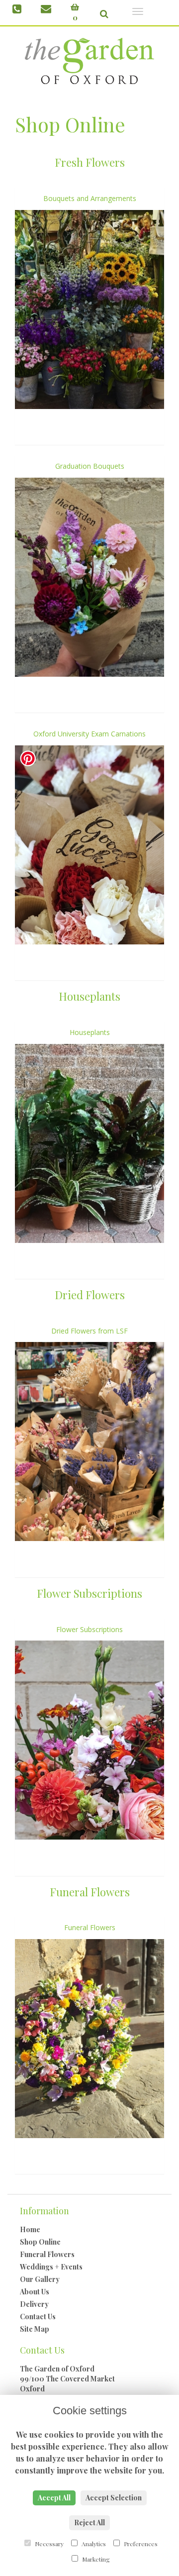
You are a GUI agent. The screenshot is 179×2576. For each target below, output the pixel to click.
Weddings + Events (51, 2267)
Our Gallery (40, 2279)
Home (30, 2229)
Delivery (34, 2304)
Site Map (35, 2329)
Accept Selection (114, 2498)
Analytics (93, 2544)
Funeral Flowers (47, 2254)
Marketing (95, 2559)
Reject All (89, 2523)
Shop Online (40, 2242)
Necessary (48, 2544)
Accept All (54, 2498)
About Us (35, 2292)
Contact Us (38, 2317)
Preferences (140, 2544)
